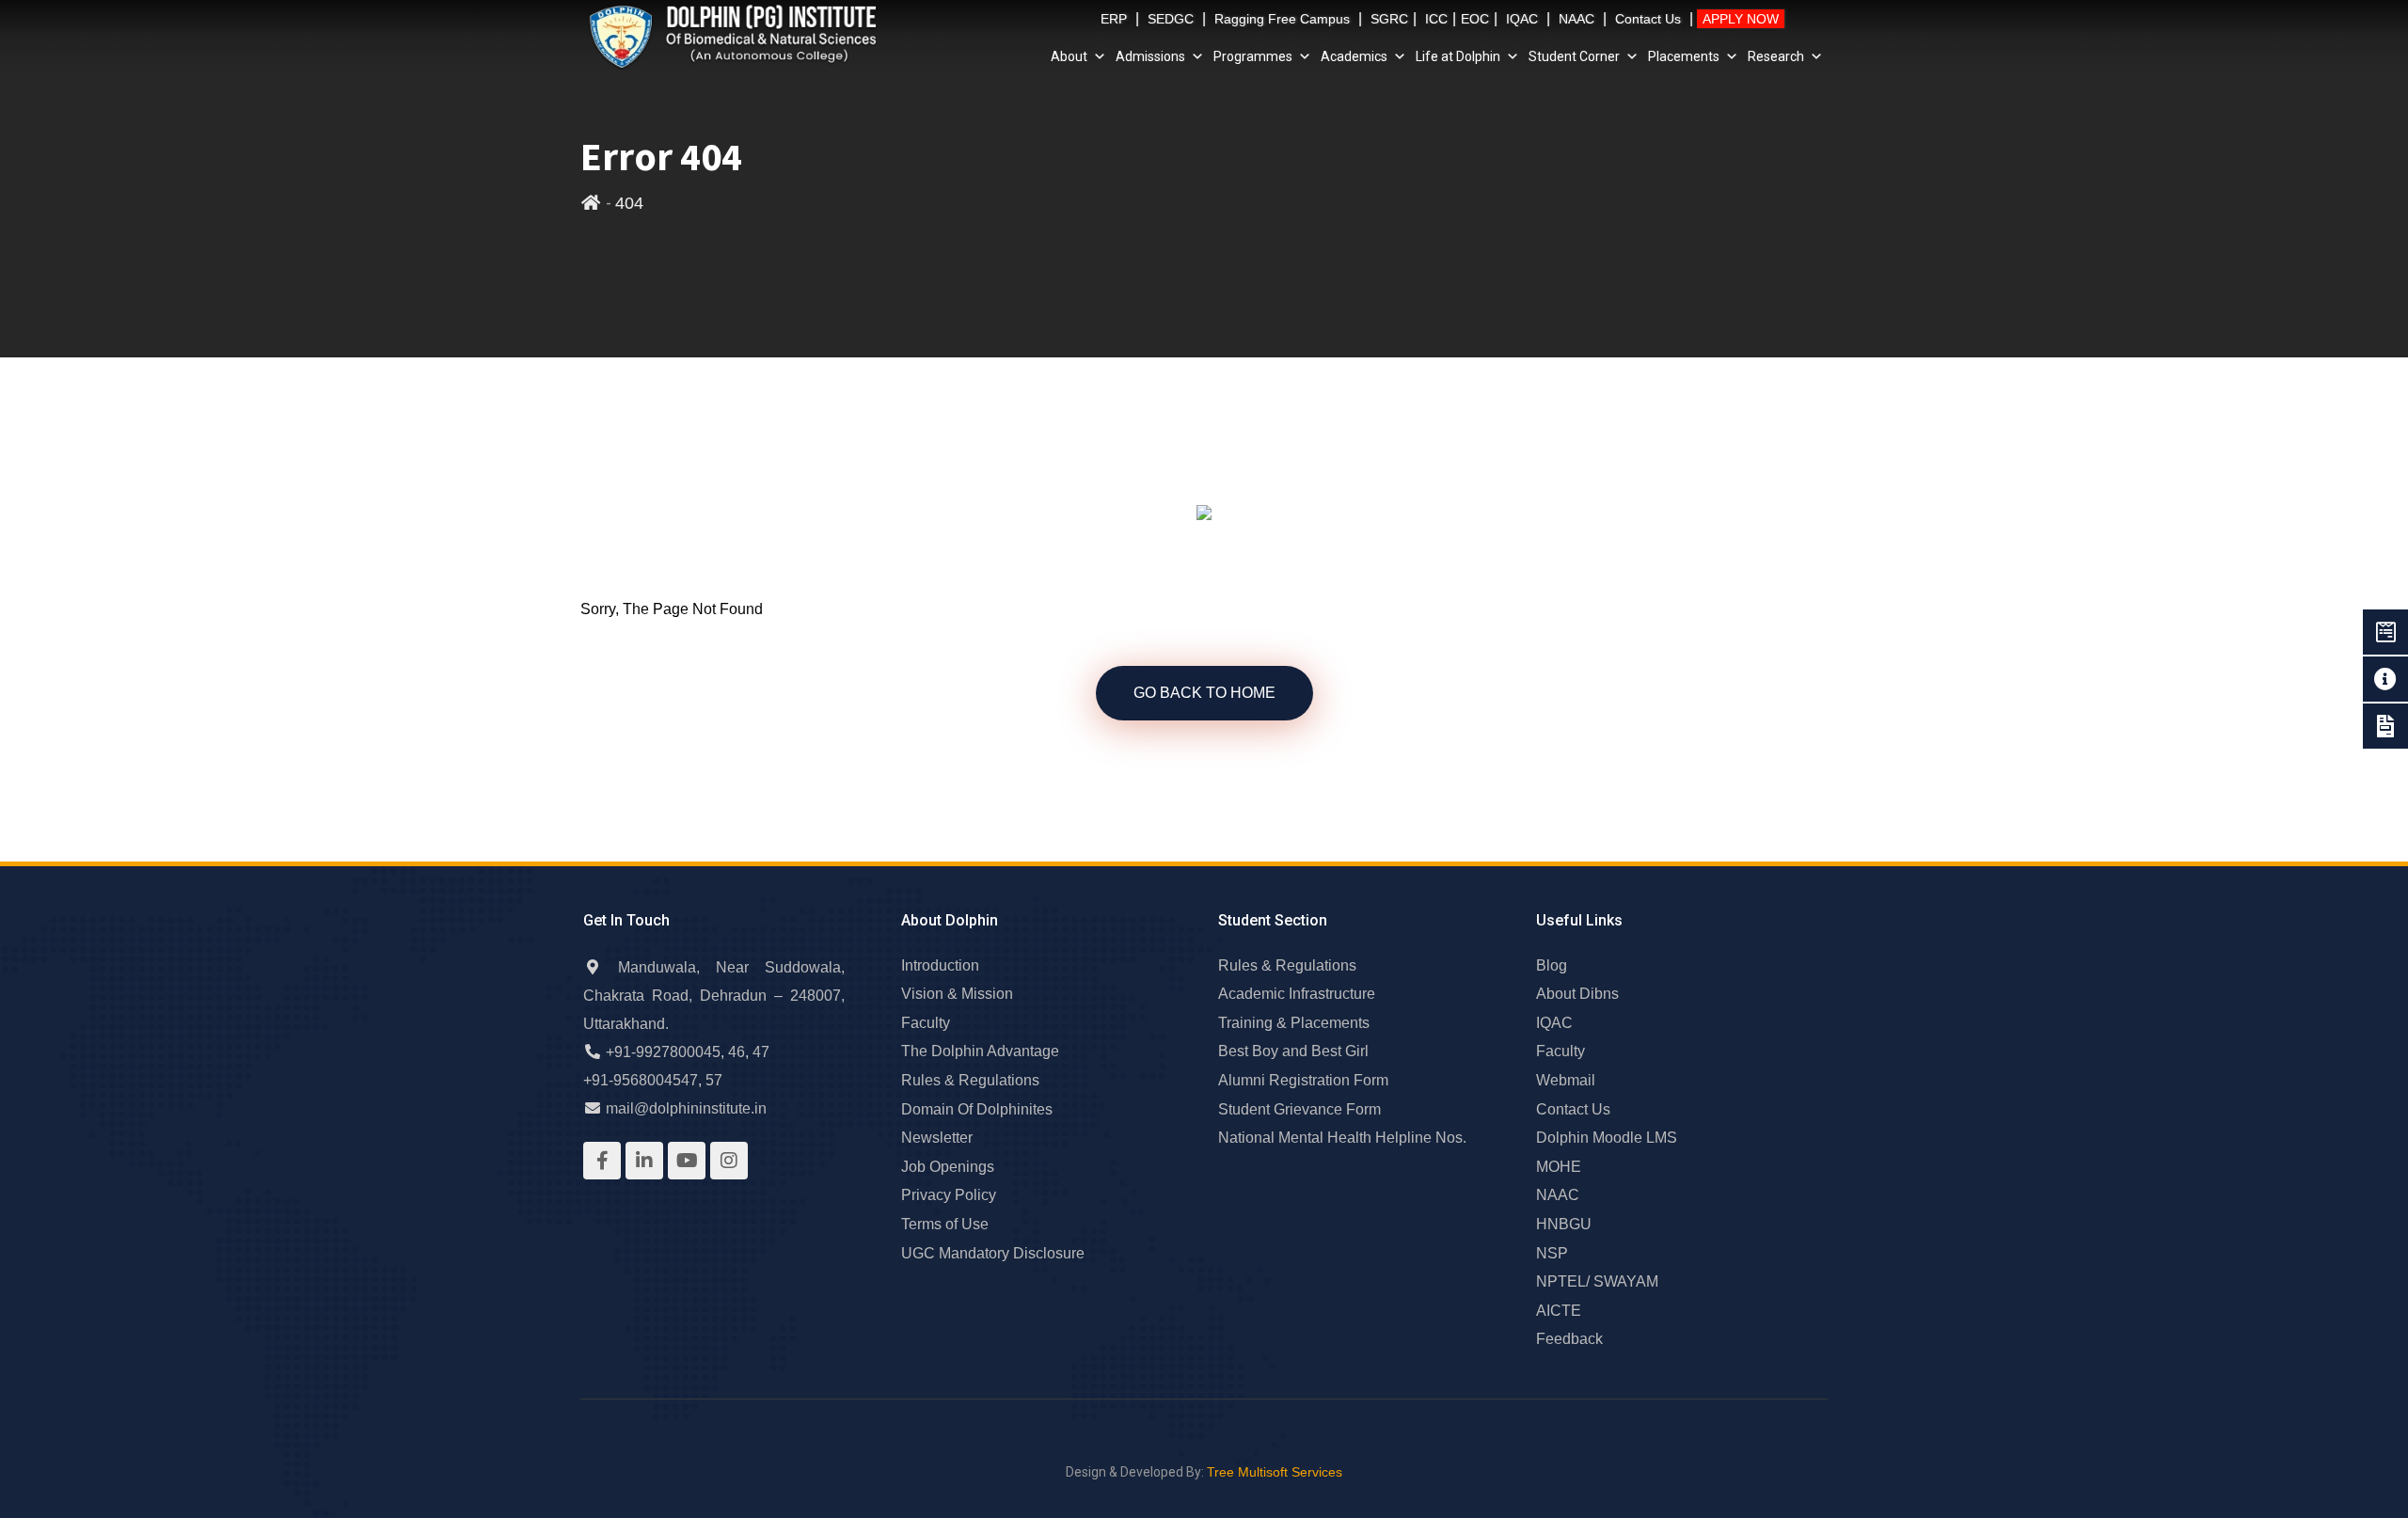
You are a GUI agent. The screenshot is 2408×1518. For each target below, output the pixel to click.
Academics (1354, 56)
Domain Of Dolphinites (977, 1109)
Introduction (940, 965)
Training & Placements (1294, 1023)
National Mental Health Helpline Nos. (1342, 1138)
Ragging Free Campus (1282, 19)
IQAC (1522, 19)
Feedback (1569, 1339)
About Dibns (1577, 994)
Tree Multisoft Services (1275, 1472)
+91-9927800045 (663, 1052)
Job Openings (948, 1167)
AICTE (1559, 1311)
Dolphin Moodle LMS (1607, 1138)
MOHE (1559, 1167)
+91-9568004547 (641, 1080)
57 (714, 1080)
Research (1776, 56)
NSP (1552, 1253)
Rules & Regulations (970, 1080)
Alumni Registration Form (1303, 1080)
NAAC (1576, 19)
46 (737, 1052)
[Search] (1801, 22)
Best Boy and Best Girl (1293, 1051)
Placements (1684, 56)
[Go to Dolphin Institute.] (591, 203)
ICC (1436, 19)
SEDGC (1171, 19)
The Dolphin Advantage (980, 1051)
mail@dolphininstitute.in (686, 1108)
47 (761, 1052)
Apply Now (1741, 19)
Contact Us (1648, 19)
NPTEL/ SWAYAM (1597, 1281)
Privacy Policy (949, 1195)
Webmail (1566, 1080)
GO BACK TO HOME (1204, 693)
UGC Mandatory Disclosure (993, 1253)
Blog (1552, 965)
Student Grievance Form (1299, 1109)
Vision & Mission (957, 994)
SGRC (1389, 19)
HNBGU (1564, 1224)
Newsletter (937, 1138)
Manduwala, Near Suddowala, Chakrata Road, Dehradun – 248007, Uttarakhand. (714, 996)
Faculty (926, 1023)
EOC (1475, 19)
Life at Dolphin (1458, 56)
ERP (1114, 19)
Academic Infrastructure (1297, 994)
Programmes (1253, 56)
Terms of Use (945, 1224)
